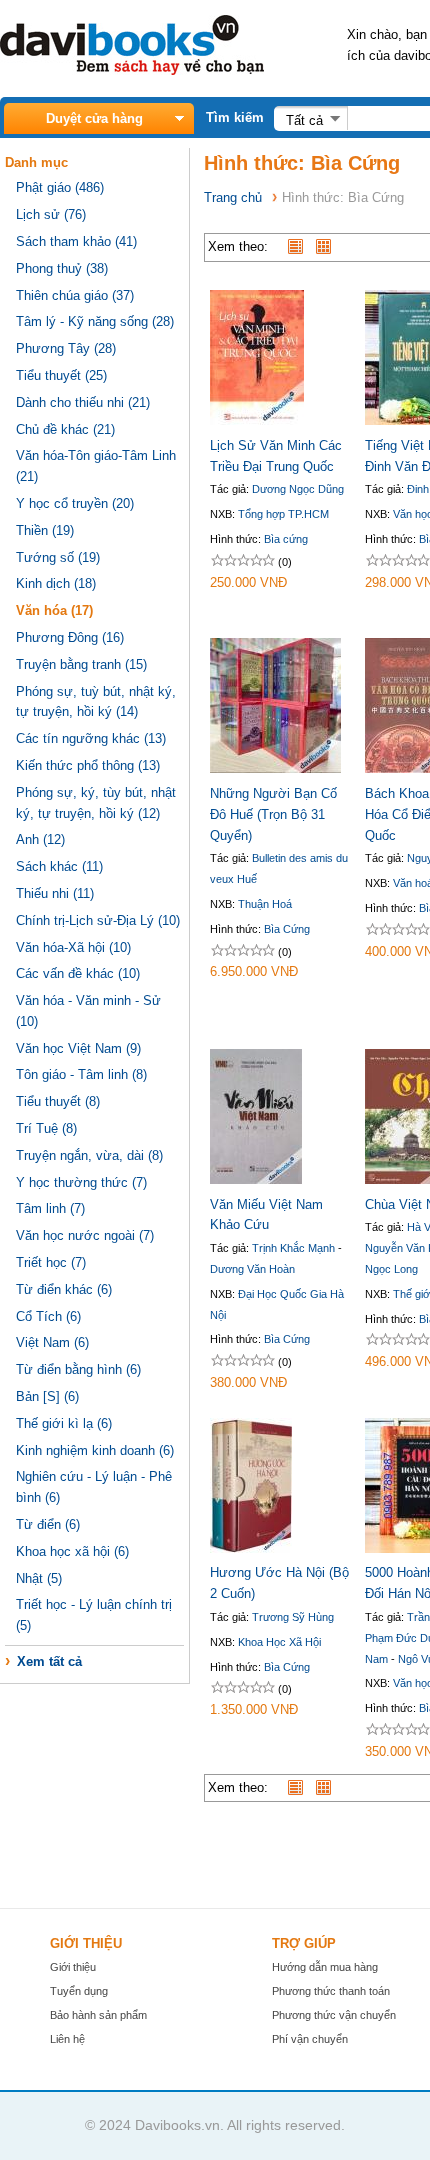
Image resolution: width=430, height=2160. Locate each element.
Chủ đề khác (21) (65, 429)
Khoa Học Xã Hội (279, 1642)
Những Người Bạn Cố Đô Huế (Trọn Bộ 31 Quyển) (273, 814)
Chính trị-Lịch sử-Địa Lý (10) (98, 920)
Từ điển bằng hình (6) (78, 1369)
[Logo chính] (132, 70)
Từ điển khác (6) (64, 1289)
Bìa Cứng (287, 929)
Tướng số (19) (58, 557)
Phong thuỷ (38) (62, 268)
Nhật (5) (39, 1578)
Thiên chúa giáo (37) (75, 295)
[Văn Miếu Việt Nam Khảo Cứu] (256, 1179)
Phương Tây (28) (66, 348)
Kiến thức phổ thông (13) (88, 765)
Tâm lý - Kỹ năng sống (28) (95, 321)
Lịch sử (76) (51, 214)
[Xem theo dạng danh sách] (300, 246)
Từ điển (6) (48, 1524)
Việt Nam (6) (52, 1342)
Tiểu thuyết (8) (58, 1101)
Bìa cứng (286, 539)
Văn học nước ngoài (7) (85, 1235)
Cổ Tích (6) (48, 1316)
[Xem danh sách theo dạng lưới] (328, 246)
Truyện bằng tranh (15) (81, 664)
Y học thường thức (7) (81, 1182)
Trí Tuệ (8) (46, 1128)
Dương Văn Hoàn (252, 1269)
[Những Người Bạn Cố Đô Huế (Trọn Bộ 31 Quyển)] (275, 768)
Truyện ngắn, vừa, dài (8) (89, 1155)
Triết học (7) (51, 1262)
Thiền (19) (45, 530)
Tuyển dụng (79, 1991)
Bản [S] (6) (47, 1396)
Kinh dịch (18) (56, 583)
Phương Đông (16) (70, 637)
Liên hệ (67, 2039)
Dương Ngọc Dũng (298, 489)
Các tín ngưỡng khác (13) (91, 738)
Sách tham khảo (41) (76, 241)
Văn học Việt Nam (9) (78, 1048)
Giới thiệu (73, 1967)
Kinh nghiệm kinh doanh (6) (95, 1450)
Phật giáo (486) (60, 187)
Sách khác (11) (59, 866)
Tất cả (304, 120)
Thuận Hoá (265, 904)
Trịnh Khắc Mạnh (293, 1248)
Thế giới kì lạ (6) (64, 1423)
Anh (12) (40, 839)
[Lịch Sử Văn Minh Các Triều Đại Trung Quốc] (257, 420)
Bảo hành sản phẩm (98, 2015)
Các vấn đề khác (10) (78, 973)
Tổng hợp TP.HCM (283, 514)
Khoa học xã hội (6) (72, 1551)
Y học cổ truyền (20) (75, 503)
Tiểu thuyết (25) (61, 375)
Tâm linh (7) (50, 1208)
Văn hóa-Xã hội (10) (73, 947)
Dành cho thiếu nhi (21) (83, 402)
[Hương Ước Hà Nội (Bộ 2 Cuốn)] (251, 1548)
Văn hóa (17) (54, 610)
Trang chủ (233, 197)
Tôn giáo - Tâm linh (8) (81, 1074)
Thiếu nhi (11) (55, 893)
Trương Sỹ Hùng (293, 1617)
